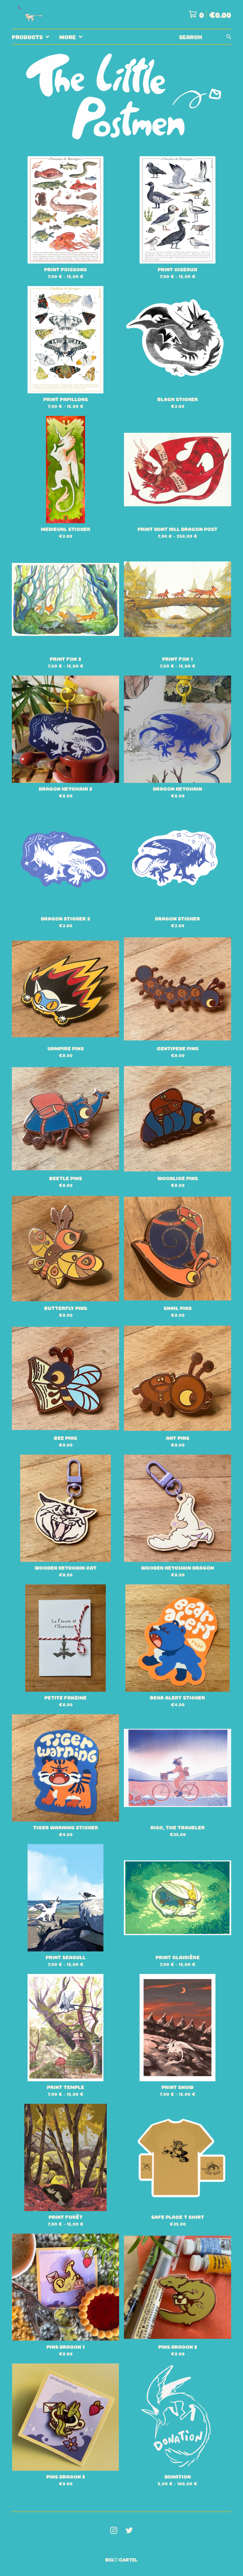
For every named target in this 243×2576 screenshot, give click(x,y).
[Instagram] (114, 2530)
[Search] (229, 37)
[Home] (29, 14)
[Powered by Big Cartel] (121, 2560)
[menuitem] (31, 37)
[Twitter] (129, 2530)
